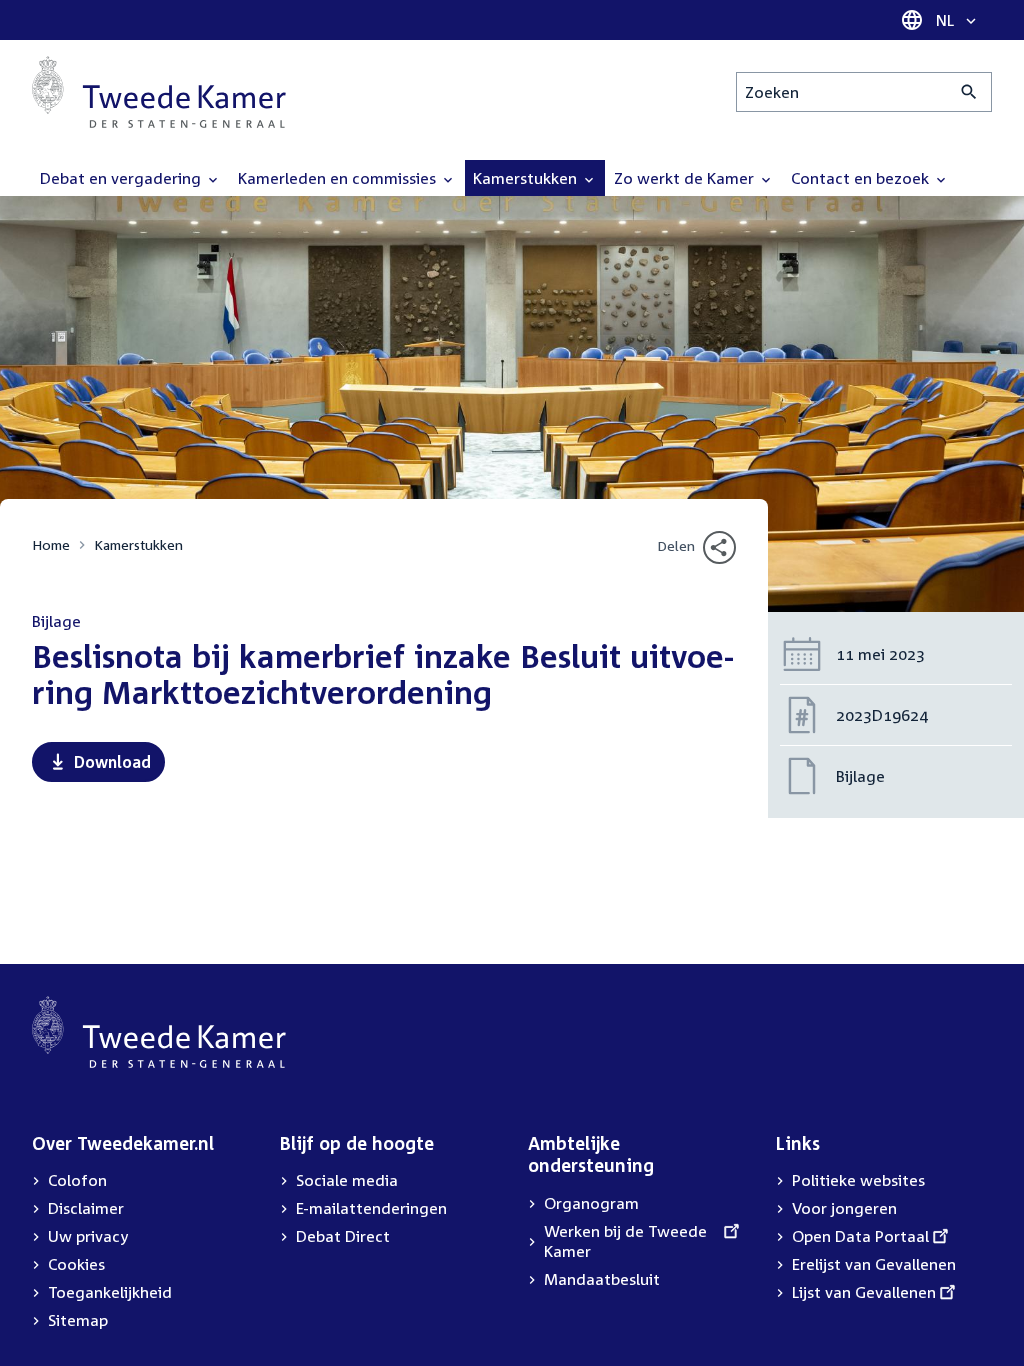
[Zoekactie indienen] (969, 92)
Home (51, 544)
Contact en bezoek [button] (862, 178)
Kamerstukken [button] (527, 178)
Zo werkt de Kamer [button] (686, 178)
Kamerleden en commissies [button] (339, 178)
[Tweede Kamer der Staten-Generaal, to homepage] (159, 92)
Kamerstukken (138, 544)
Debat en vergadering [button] (122, 178)
